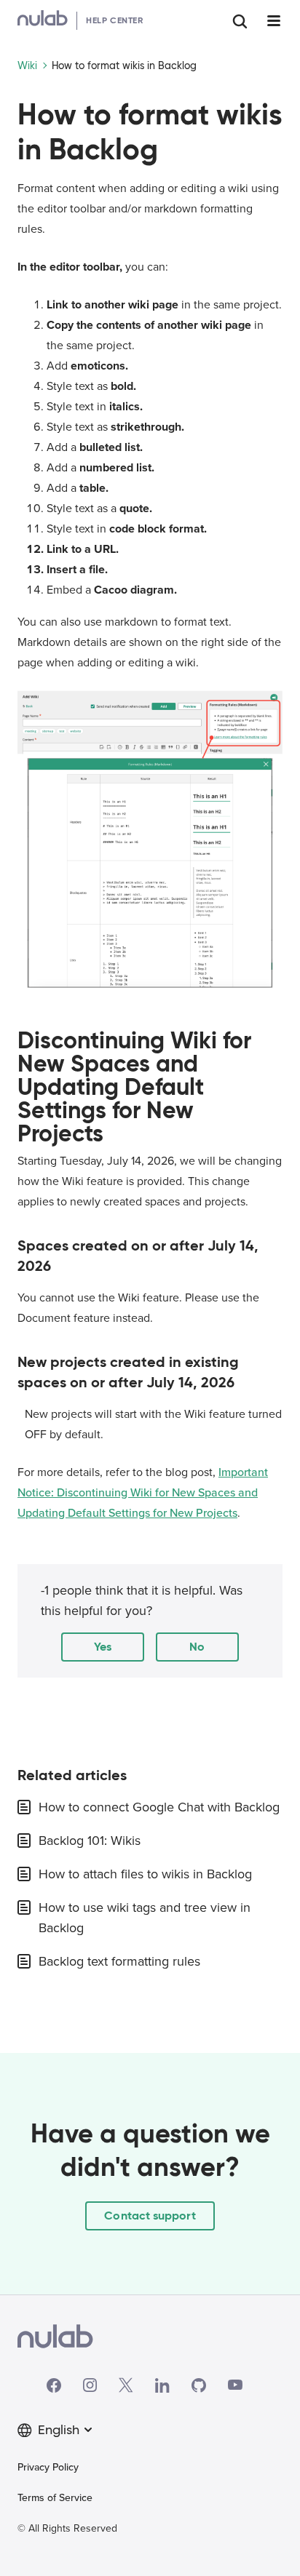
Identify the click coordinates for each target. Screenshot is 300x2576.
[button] (103, 1647)
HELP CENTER (115, 20)
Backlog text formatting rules (119, 1961)
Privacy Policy (48, 2467)
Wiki (27, 65)
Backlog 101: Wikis (90, 1841)
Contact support (150, 2216)
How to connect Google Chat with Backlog (159, 1807)
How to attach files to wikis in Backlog (145, 1874)
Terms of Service (55, 2498)
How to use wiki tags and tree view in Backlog (145, 1918)
